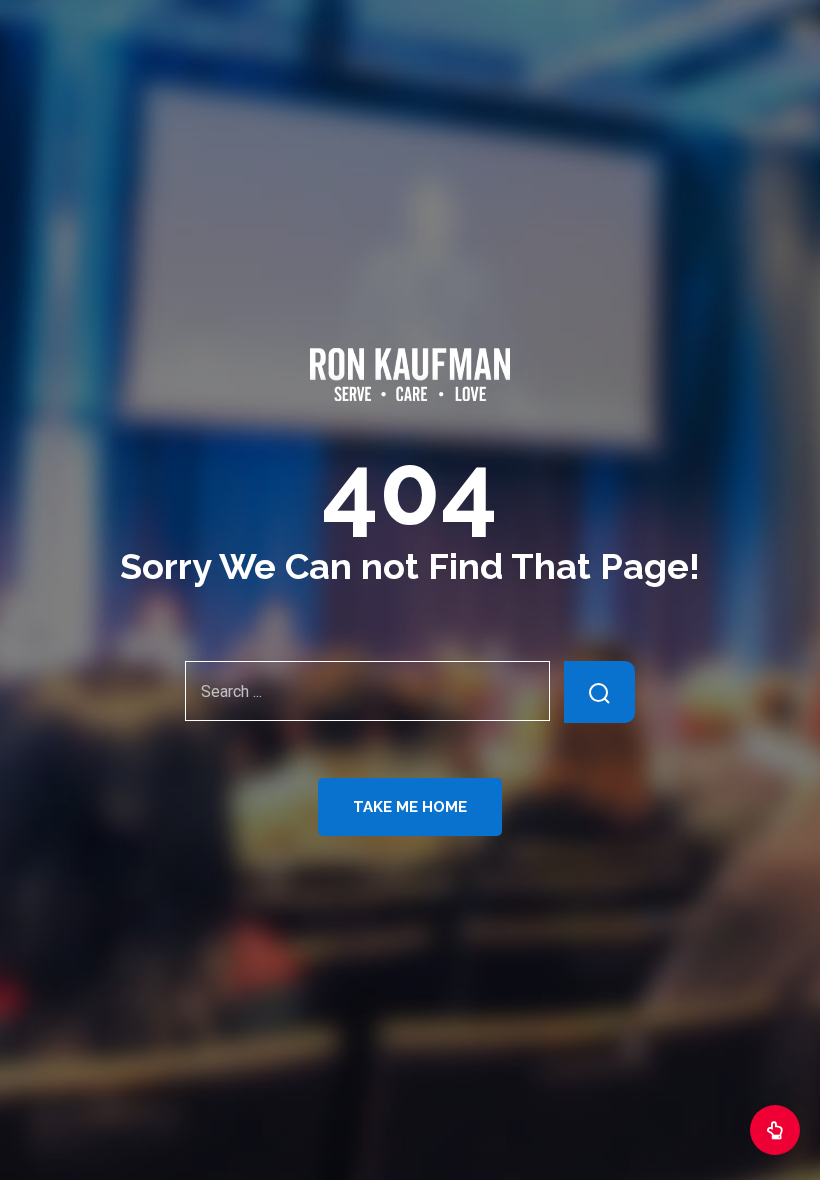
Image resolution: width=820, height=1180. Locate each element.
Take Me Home (410, 807)
